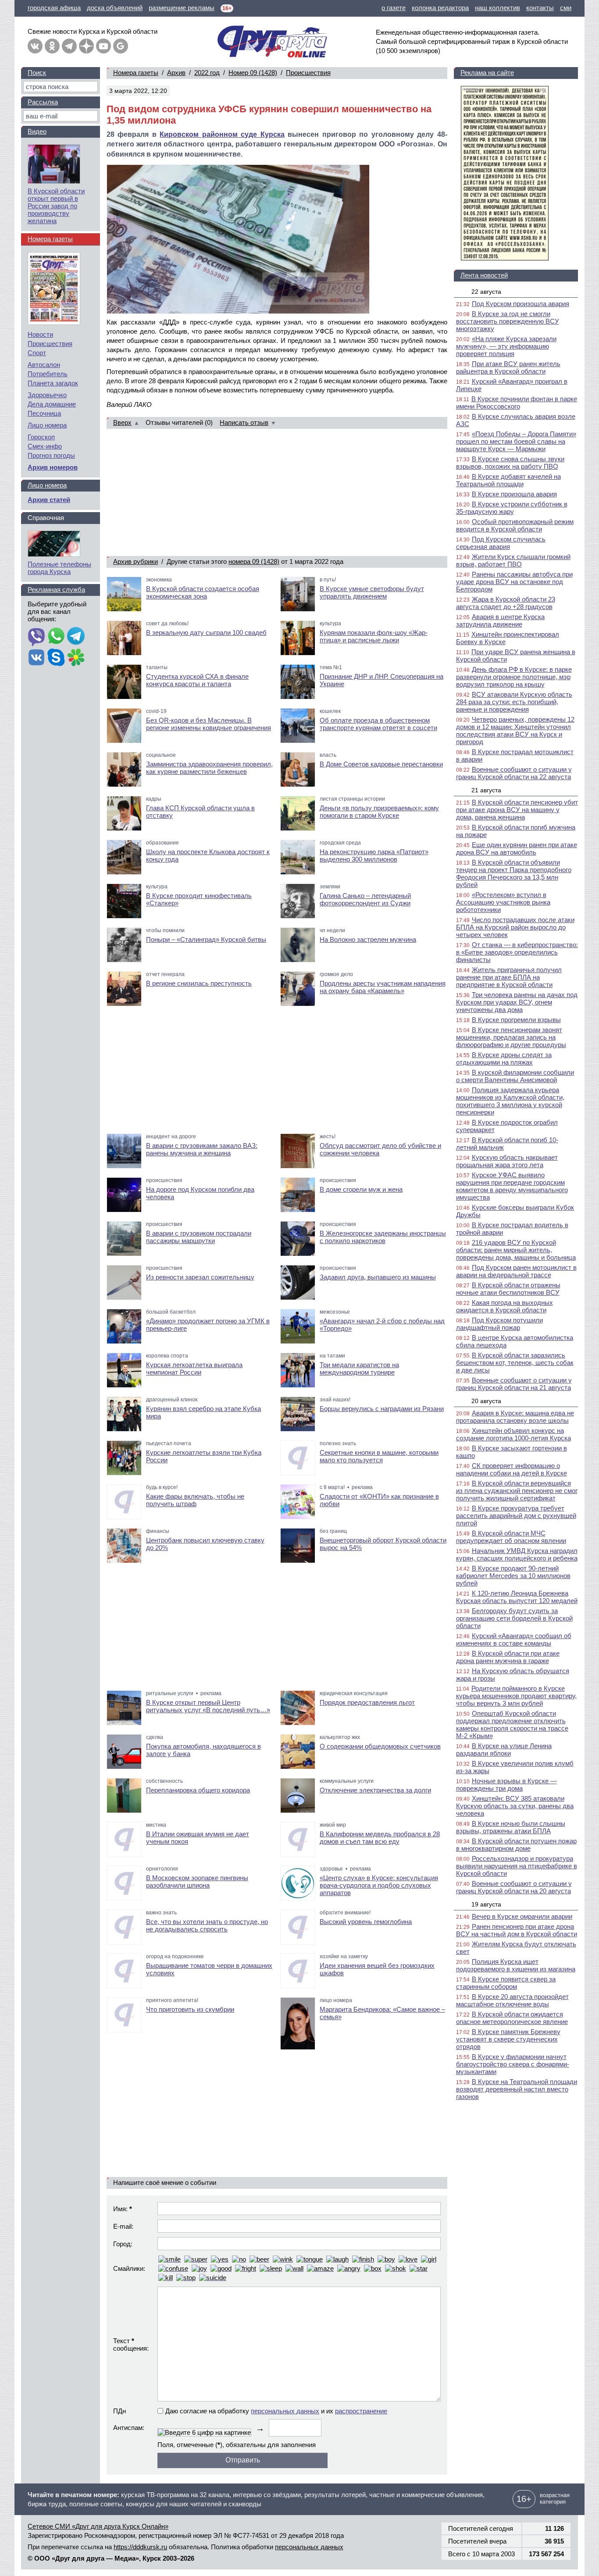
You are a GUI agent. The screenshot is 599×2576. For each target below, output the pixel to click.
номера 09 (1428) (254, 561)
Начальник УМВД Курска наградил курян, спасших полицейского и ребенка (517, 1554)
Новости (40, 334)
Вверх (122, 422)
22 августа (486, 292)
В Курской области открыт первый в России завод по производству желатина (56, 206)
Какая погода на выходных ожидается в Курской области (505, 1306)
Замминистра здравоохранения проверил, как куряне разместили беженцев (209, 768)
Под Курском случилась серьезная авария (501, 543)
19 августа (486, 1904)
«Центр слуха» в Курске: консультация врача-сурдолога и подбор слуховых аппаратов (379, 1885)
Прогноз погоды (51, 455)
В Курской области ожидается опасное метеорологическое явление (512, 2018)
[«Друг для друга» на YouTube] (103, 46)
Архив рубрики (135, 561)
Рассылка (43, 102)
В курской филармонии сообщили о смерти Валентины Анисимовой (515, 1076)
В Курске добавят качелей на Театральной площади (508, 480)
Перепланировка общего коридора (198, 1790)
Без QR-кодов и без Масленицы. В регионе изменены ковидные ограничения (209, 724)
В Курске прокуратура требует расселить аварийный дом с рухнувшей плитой (516, 1516)
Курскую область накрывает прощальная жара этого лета (507, 1161)
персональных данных (285, 2411)
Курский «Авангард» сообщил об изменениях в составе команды (514, 1639)
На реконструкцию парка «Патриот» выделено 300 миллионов (374, 855)
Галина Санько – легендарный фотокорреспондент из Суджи (365, 899)
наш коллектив (497, 8)
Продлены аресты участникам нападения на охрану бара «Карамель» (383, 987)
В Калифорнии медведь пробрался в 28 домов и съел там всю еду (380, 1838)
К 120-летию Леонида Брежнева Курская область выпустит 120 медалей (517, 1597)
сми (566, 8)
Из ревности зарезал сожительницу (200, 1277)
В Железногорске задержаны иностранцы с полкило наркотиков (383, 1237)
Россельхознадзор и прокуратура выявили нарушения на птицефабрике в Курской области (517, 1866)
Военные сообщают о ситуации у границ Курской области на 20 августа (514, 1887)
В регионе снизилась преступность (199, 983)
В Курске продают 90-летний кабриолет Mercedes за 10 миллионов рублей (513, 1576)
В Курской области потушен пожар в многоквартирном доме (516, 1845)
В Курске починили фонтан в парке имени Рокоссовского (517, 403)
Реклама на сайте (487, 73)
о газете (394, 8)
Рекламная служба (56, 590)
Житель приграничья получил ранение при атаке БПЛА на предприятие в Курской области (509, 977)
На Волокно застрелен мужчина (368, 939)
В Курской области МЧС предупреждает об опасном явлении (511, 1537)
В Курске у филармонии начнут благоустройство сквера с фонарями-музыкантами (513, 2064)
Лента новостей (484, 275)
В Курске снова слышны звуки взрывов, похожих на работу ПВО (510, 463)
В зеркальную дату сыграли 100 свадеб (206, 632)
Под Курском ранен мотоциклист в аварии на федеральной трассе (516, 1271)
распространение (361, 2411)
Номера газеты (136, 73)
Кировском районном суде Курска (222, 134)
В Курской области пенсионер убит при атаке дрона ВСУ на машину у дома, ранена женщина (517, 810)
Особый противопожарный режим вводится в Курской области (515, 525)
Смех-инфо (45, 446)
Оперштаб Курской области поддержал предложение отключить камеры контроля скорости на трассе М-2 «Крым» (512, 1724)
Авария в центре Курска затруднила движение (500, 620)
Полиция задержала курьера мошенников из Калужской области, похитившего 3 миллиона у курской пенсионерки (510, 1101)
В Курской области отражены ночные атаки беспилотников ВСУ (508, 1289)
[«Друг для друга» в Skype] (56, 658)
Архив (176, 73)
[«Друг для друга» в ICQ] (76, 658)
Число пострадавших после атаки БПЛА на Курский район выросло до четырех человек (515, 927)
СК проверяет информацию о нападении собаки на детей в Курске (512, 1469)
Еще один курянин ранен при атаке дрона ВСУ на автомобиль (517, 848)
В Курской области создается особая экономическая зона (203, 592)
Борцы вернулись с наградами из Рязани (382, 1409)
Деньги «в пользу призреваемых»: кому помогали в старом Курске (379, 812)
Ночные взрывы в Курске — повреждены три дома (506, 1785)
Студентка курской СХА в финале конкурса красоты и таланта (197, 680)
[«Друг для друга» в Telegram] (69, 46)
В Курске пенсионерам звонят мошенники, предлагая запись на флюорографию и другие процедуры (511, 1037)
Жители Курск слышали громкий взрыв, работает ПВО (513, 560)
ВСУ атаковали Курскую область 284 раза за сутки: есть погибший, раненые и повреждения (514, 702)
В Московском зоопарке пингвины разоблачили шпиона (197, 1881)
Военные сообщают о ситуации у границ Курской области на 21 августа (514, 1384)
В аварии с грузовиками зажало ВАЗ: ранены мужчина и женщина (202, 1149)
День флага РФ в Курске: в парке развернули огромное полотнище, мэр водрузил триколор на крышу (514, 677)
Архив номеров (53, 467)
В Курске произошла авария (514, 494)
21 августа (486, 790)
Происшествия (308, 73)
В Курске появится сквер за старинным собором (506, 1983)
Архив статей (49, 500)
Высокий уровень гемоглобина (366, 1922)
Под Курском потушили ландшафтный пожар (499, 1324)
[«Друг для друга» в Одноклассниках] (52, 46)
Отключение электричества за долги (375, 1790)
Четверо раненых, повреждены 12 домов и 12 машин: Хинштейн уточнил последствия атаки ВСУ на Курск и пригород (515, 730)
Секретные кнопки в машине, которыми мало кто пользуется (379, 1456)
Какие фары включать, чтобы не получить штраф (195, 1500)
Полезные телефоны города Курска (59, 568)
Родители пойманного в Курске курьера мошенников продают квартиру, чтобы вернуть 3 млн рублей (516, 1696)
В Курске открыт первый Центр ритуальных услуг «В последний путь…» (208, 1706)
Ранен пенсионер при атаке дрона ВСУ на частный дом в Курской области (517, 1930)
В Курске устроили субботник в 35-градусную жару (512, 508)
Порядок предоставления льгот (367, 1702)
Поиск (37, 73)
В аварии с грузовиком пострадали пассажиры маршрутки (199, 1237)
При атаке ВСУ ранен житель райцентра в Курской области (508, 367)
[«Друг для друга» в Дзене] (86, 46)
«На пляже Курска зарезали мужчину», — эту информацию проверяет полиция (506, 346)
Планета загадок (53, 383)
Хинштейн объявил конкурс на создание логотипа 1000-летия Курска (513, 1434)
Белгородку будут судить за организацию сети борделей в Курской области (514, 1618)
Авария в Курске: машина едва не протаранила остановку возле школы (515, 1417)
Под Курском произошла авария (521, 304)
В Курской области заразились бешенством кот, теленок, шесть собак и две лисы (515, 1363)
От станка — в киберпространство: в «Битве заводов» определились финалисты (517, 952)
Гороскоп (41, 437)
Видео (37, 131)
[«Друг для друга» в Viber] (36, 637)
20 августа (486, 1401)
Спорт (37, 353)
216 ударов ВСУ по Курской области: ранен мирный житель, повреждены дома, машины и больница (516, 1250)
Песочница (44, 413)
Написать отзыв (244, 422)
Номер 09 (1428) (253, 73)
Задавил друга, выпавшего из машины (378, 1277)
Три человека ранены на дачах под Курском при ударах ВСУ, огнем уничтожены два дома (517, 1002)
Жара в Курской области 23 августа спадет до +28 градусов (506, 603)
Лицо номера (47, 425)
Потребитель (48, 374)
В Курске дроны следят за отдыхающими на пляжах (504, 1058)
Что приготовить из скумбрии (190, 2009)
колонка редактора (440, 8)
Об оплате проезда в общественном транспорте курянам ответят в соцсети (378, 724)
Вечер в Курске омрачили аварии (522, 1916)
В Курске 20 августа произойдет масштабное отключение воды (512, 2000)
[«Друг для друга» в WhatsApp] (56, 637)
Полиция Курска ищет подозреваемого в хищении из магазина (516, 1965)
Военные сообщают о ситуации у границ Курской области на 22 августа (514, 773)
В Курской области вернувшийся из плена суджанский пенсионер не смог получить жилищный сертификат (517, 1491)
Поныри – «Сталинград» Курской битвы (206, 939)
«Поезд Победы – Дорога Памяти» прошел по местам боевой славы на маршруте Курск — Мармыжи (516, 441)
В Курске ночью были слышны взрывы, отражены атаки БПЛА (511, 1827)
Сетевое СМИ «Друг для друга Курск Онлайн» (98, 2526)
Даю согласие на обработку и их (276, 2411)
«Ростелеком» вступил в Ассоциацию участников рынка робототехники (503, 902)
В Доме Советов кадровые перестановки (381, 764)
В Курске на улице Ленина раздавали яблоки (504, 1749)
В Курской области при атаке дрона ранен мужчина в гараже (508, 1657)
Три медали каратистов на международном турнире (359, 1368)
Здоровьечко (47, 395)
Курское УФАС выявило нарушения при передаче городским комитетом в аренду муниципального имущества (512, 1186)
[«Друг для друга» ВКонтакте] (35, 46)
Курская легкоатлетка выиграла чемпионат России (194, 1368)
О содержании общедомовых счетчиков (380, 1746)
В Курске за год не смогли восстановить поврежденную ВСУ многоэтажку (508, 321)
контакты (540, 8)
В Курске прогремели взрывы (516, 1020)
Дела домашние (52, 404)
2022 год (207, 73)
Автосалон (44, 365)
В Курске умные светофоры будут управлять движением (372, 592)
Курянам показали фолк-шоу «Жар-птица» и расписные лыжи (374, 636)
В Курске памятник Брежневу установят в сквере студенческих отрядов (508, 2039)
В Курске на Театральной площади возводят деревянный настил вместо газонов (517, 2089)
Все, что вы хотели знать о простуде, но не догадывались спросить (207, 1925)
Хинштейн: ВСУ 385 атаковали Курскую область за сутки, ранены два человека (515, 1806)
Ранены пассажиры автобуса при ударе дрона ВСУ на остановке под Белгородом (514, 582)
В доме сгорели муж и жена (361, 1189)
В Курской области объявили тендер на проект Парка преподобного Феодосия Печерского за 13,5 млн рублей (514, 873)
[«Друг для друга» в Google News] (121, 46)
